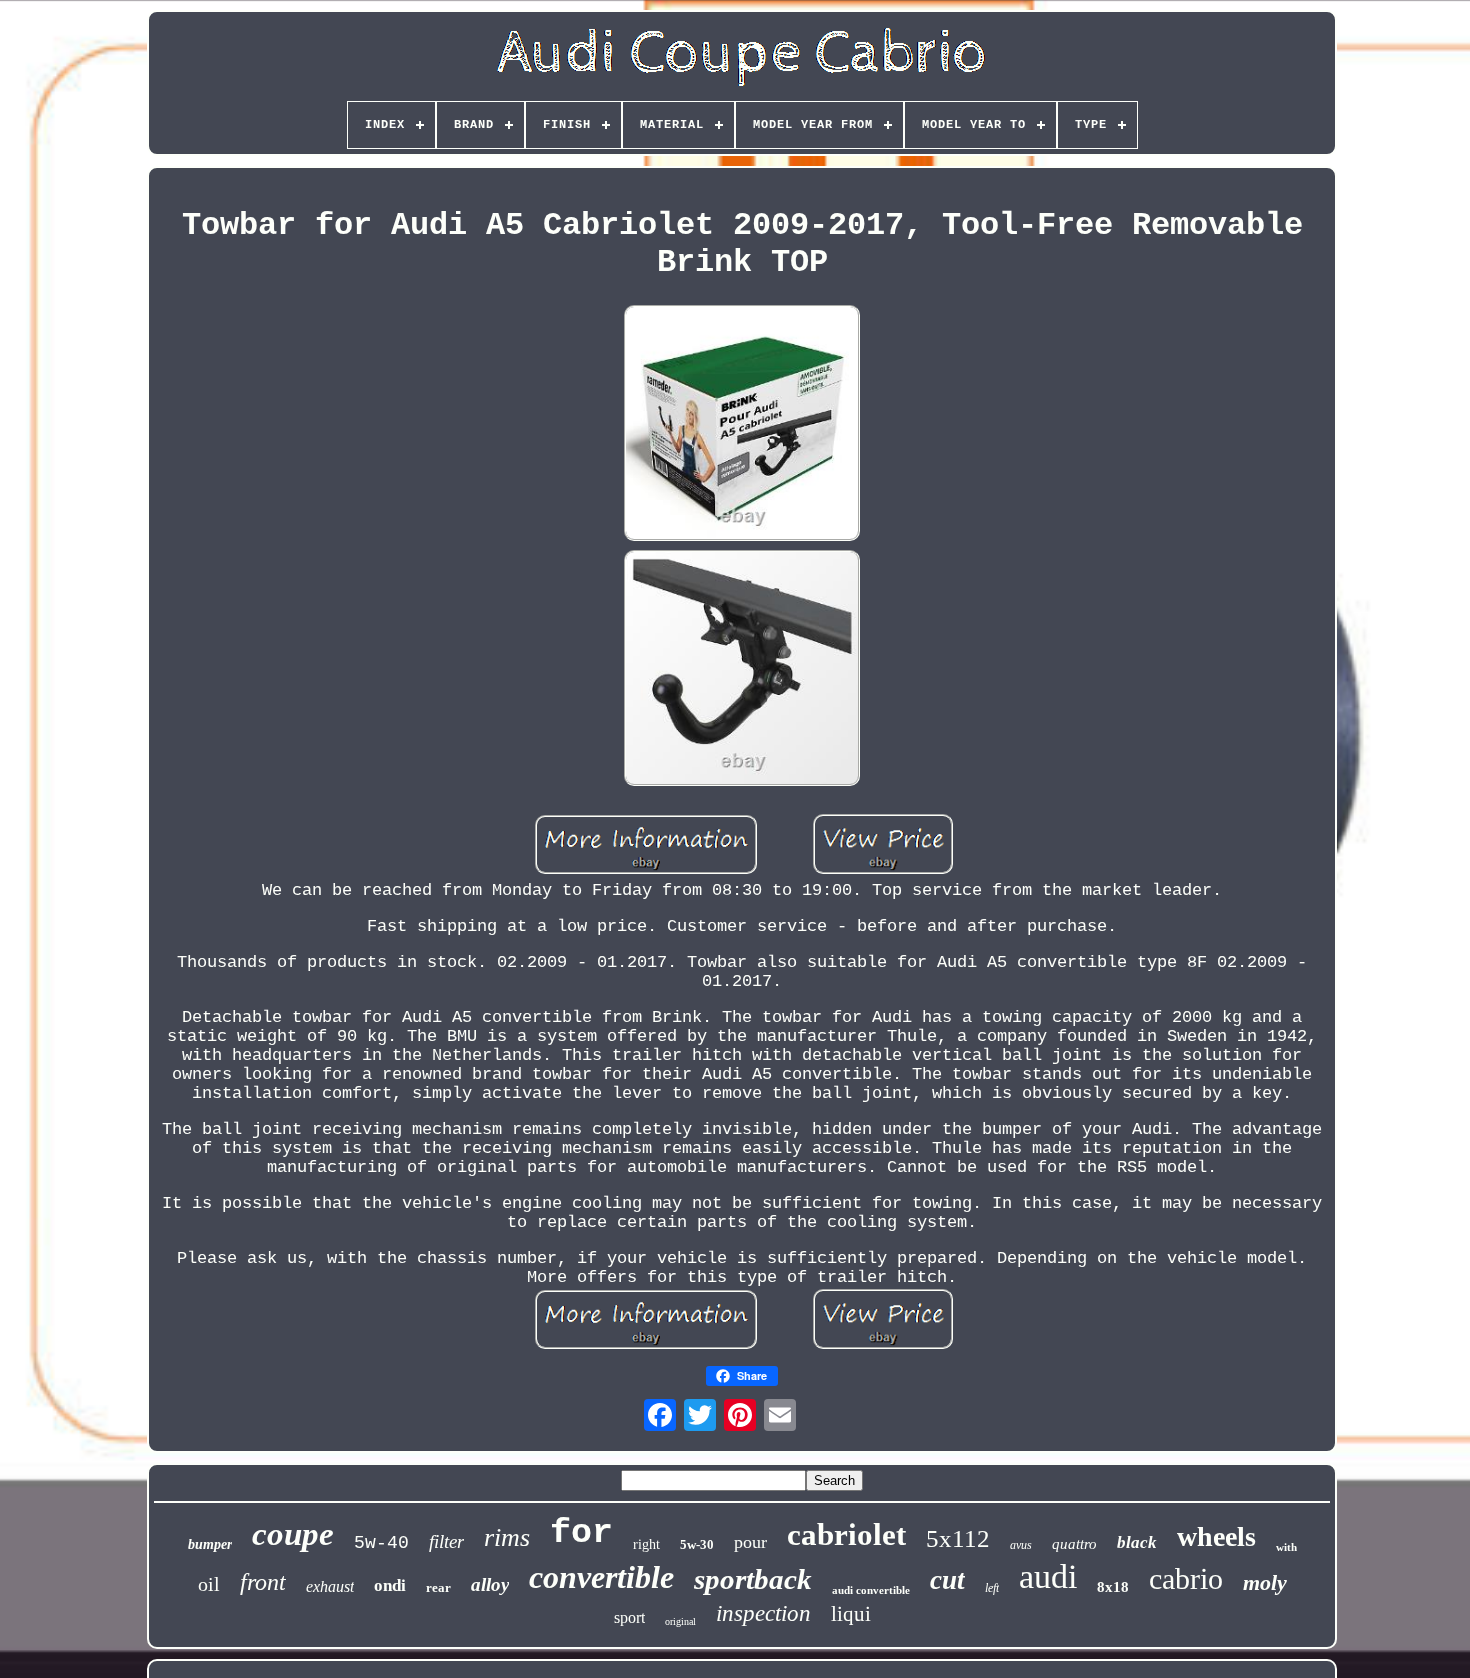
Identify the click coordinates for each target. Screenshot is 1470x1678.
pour (750, 1542)
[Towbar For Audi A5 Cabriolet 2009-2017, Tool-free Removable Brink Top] (742, 425)
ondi (390, 1585)
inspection (763, 1613)
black (1137, 1542)
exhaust (330, 1586)
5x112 (958, 1538)
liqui (851, 1614)
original (680, 1621)
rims (507, 1537)
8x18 (1113, 1587)
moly (1265, 1582)
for (581, 1533)
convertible (601, 1577)
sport (629, 1617)
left (992, 1588)
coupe (293, 1534)
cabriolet (846, 1534)
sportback (753, 1579)
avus (1021, 1545)
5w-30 (697, 1544)
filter (446, 1541)
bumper (210, 1544)
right (646, 1544)
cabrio (1186, 1578)
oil (209, 1584)
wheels (1216, 1536)
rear (438, 1587)
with (1286, 1547)
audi (1048, 1576)
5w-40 (381, 1543)
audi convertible (871, 1590)
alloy (490, 1584)
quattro (1074, 1544)
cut (947, 1580)
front (263, 1582)
